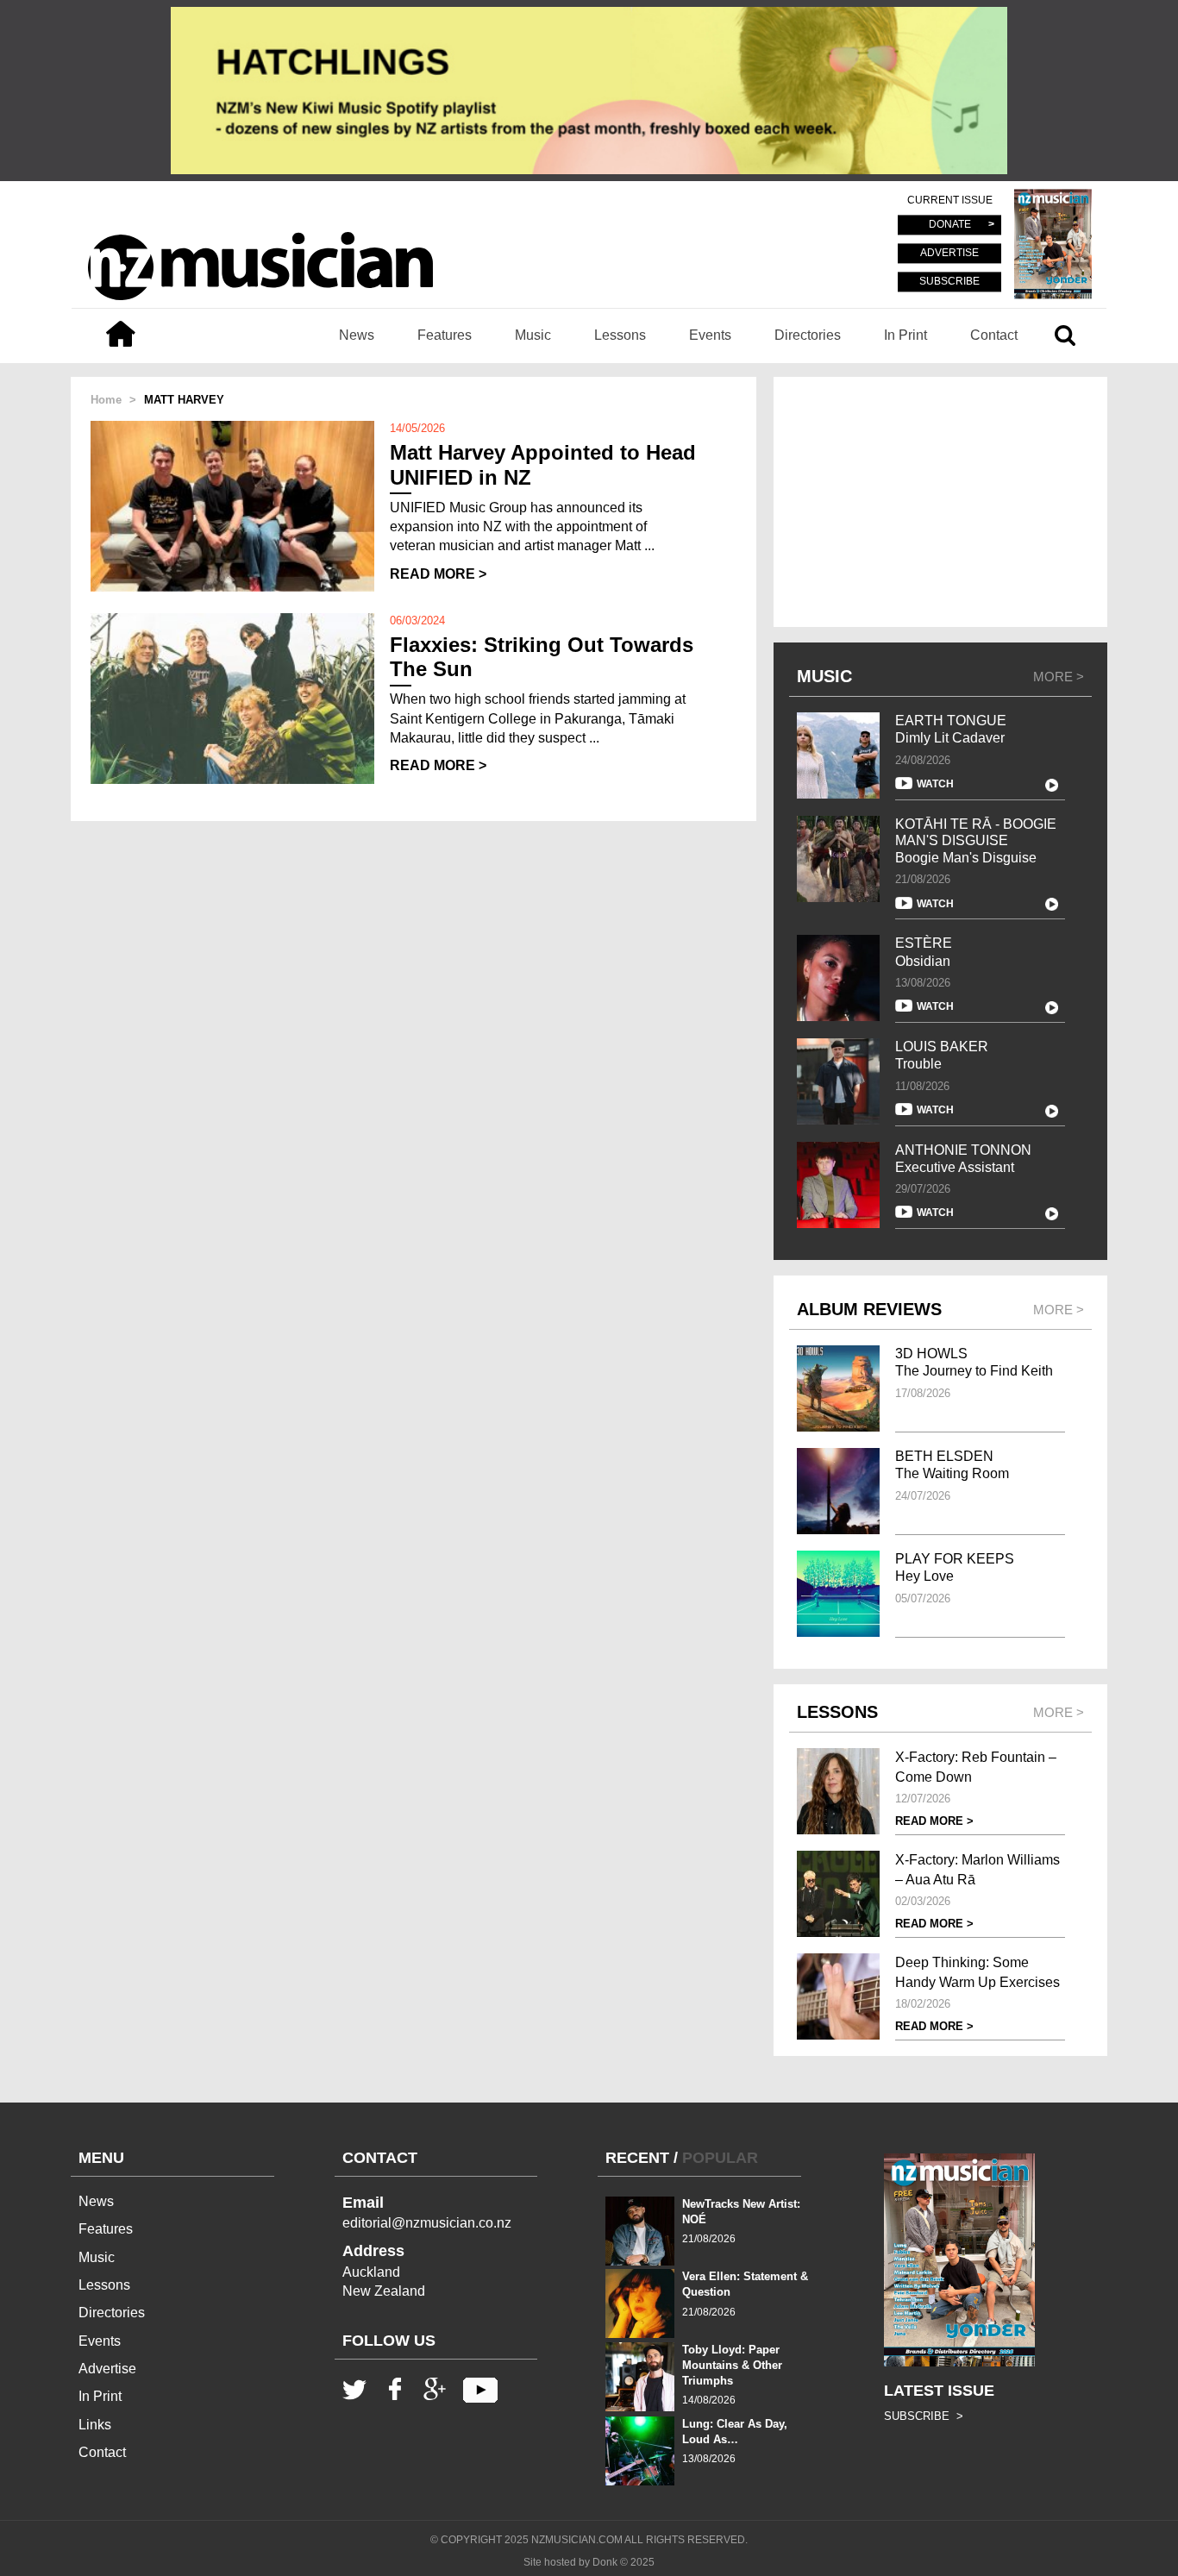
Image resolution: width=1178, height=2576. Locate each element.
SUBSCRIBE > (924, 2416)
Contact (994, 335)
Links (95, 2425)
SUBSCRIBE (949, 281)
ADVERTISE (949, 254)
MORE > (1059, 677)
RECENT (637, 2158)
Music (533, 335)
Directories (808, 335)
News (357, 335)
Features (445, 335)
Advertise (107, 2369)
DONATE (950, 225)
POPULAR (720, 2158)
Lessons (620, 335)
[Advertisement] (940, 502)
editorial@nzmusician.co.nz (427, 2223)
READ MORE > (438, 574)
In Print (905, 335)
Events (710, 335)
